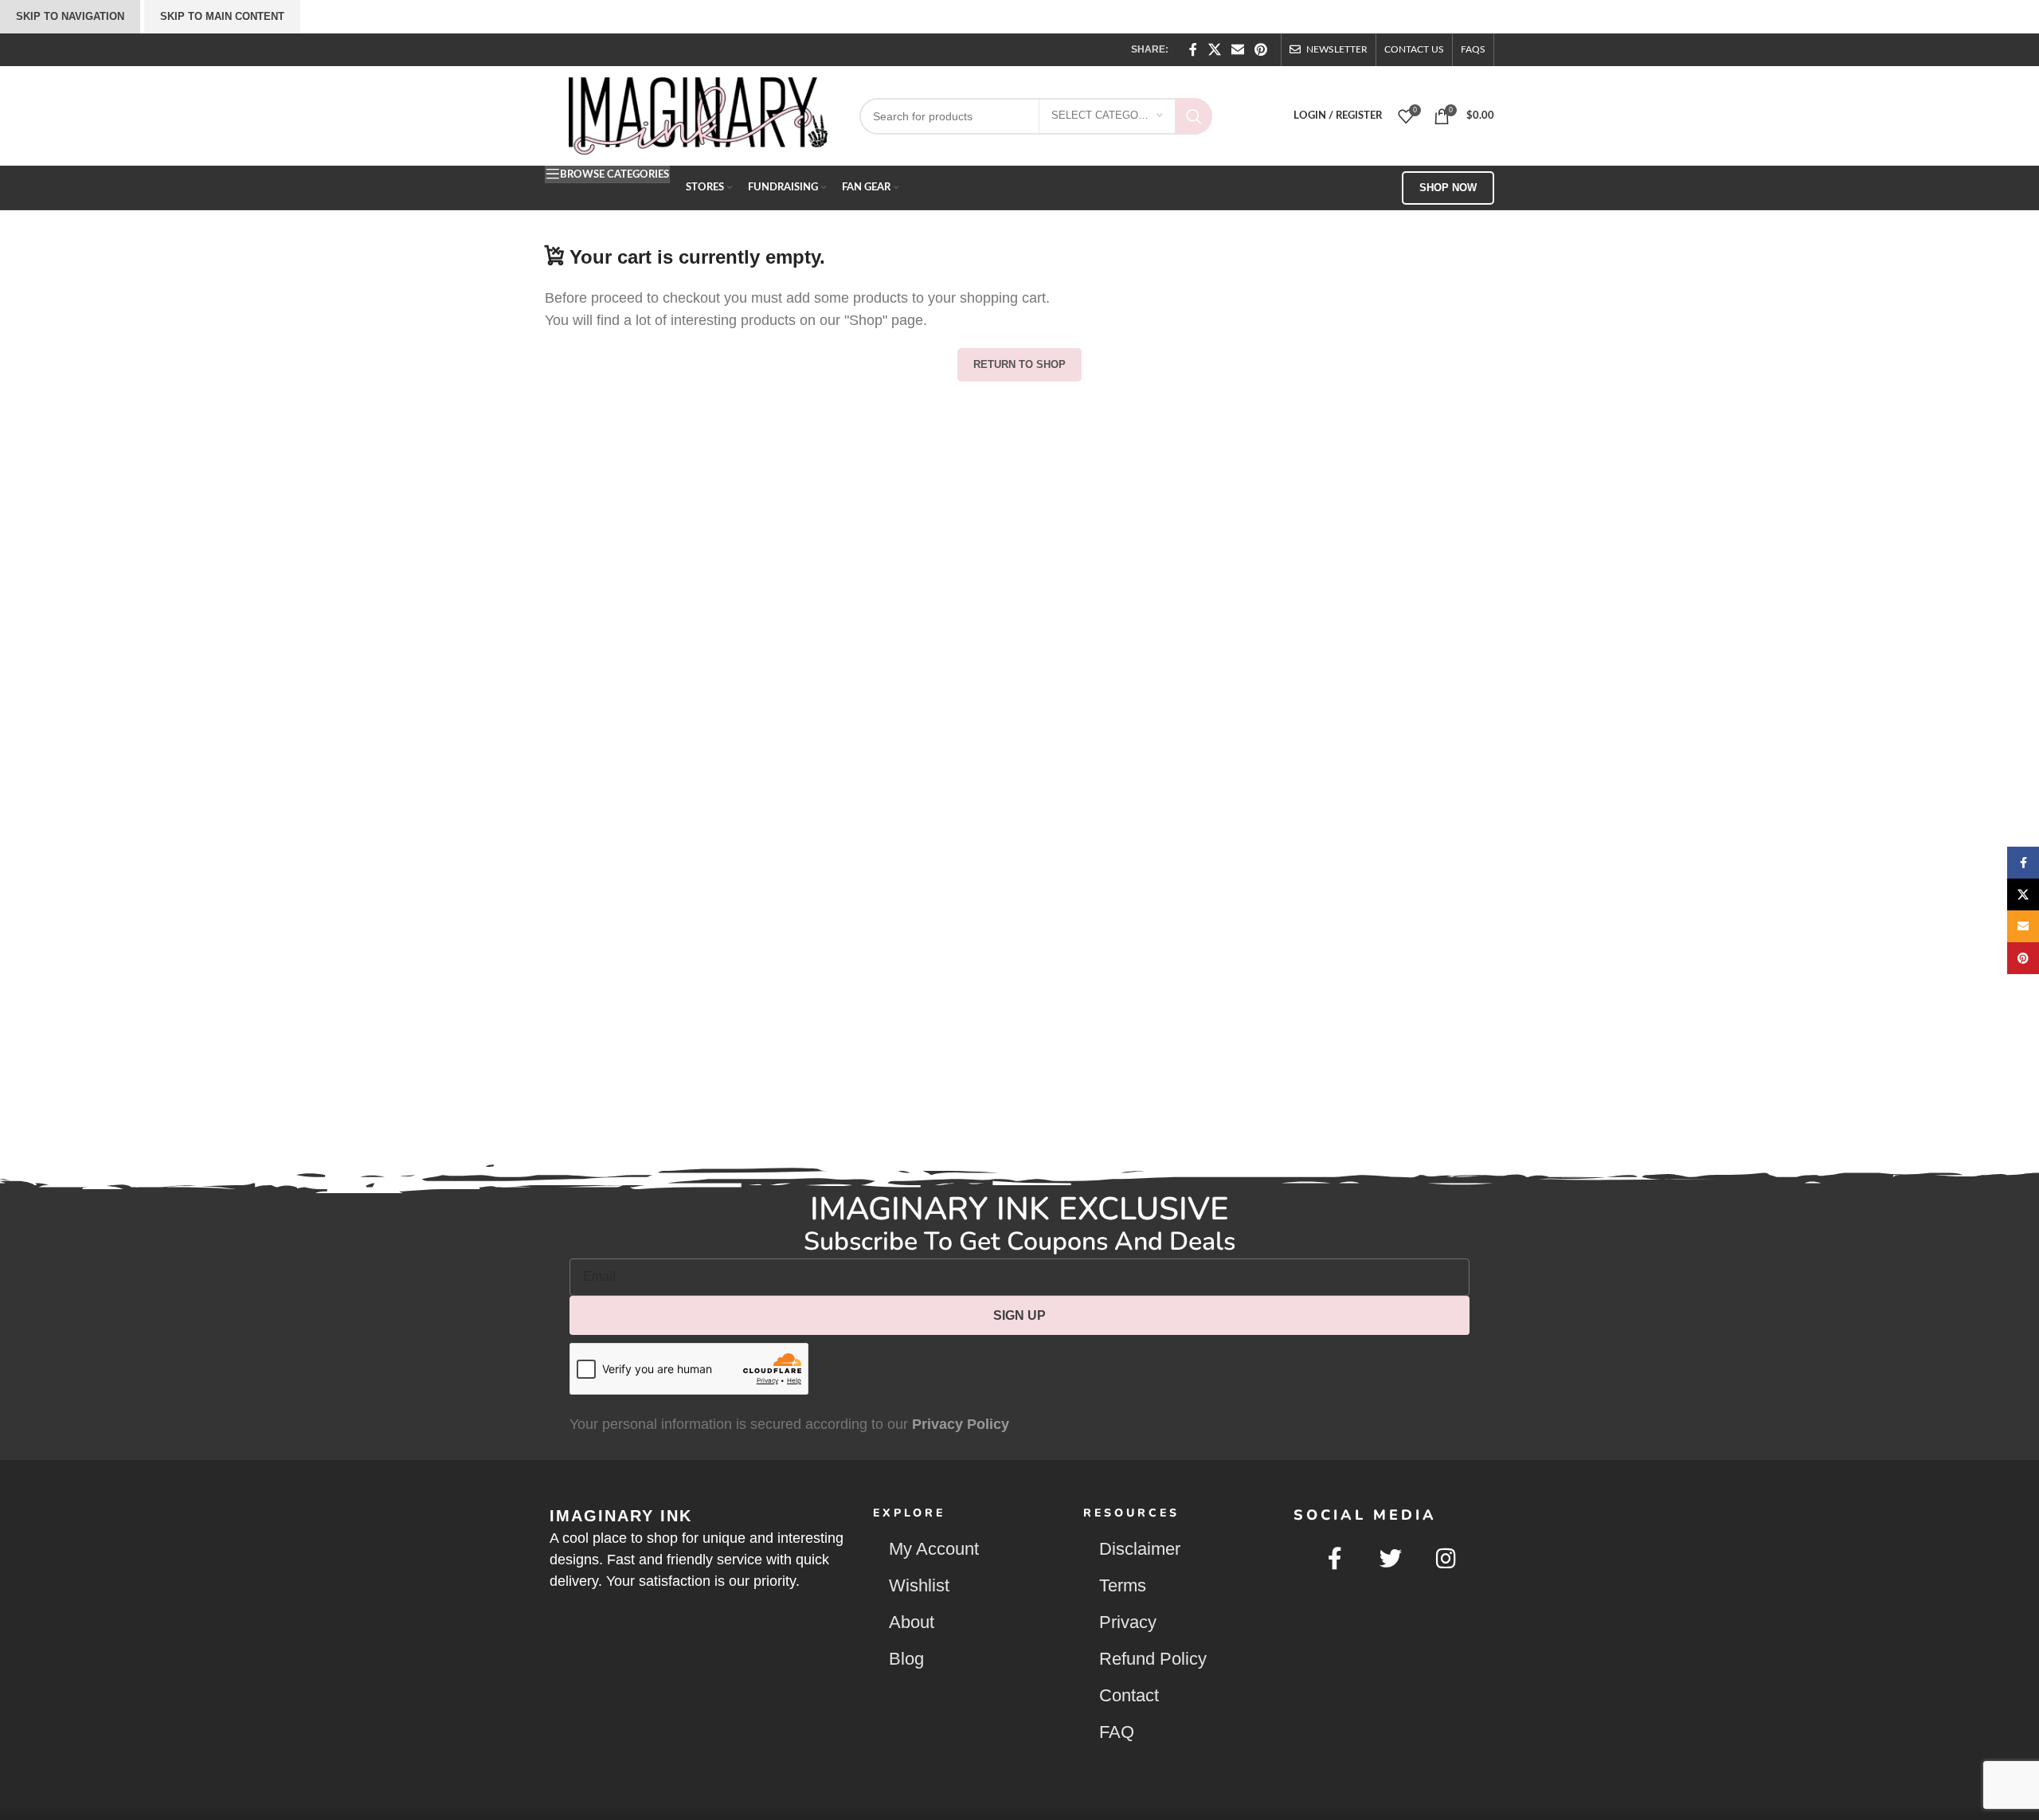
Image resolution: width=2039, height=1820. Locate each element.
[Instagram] (1446, 1559)
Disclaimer (1140, 1549)
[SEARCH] (1194, 116)
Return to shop (1019, 364)
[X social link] (1214, 50)
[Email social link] (1237, 50)
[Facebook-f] (1336, 1559)
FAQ (1117, 1732)
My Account (934, 1549)
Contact (1129, 1695)
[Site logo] (698, 115)
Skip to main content (222, 16)
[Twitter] (1391, 1559)
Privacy (1128, 1622)
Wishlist (919, 1585)
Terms (1123, 1585)
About (912, 1622)
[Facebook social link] (1194, 50)
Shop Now (1448, 188)
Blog (906, 1659)
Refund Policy (1153, 1659)
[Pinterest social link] (1261, 50)
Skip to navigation (70, 16)
